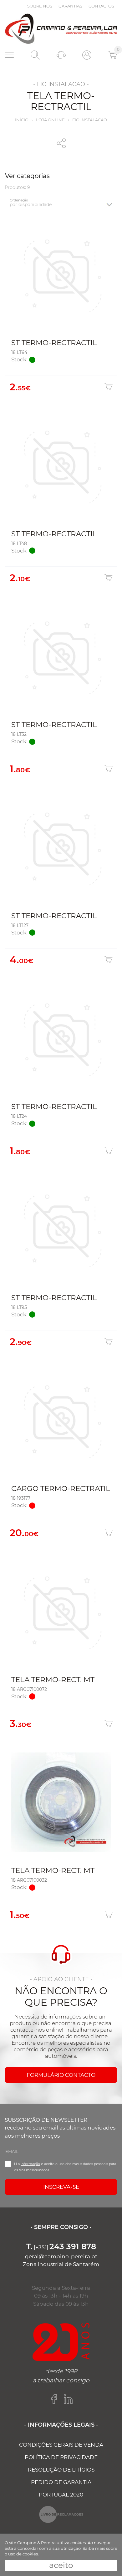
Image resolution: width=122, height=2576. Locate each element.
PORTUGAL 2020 (61, 2495)
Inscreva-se (61, 2187)
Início (22, 120)
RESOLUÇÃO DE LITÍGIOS (61, 2470)
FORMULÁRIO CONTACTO (61, 2075)
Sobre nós (40, 6)
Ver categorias (27, 176)
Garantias (70, 6)
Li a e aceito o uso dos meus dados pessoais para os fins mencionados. (65, 2167)
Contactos (101, 6)
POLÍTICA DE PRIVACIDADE (61, 2457)
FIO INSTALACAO (90, 120)
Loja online (50, 120)
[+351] (61, 2247)
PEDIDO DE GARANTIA (61, 2482)
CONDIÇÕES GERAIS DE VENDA (61, 2445)
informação (30, 2164)
